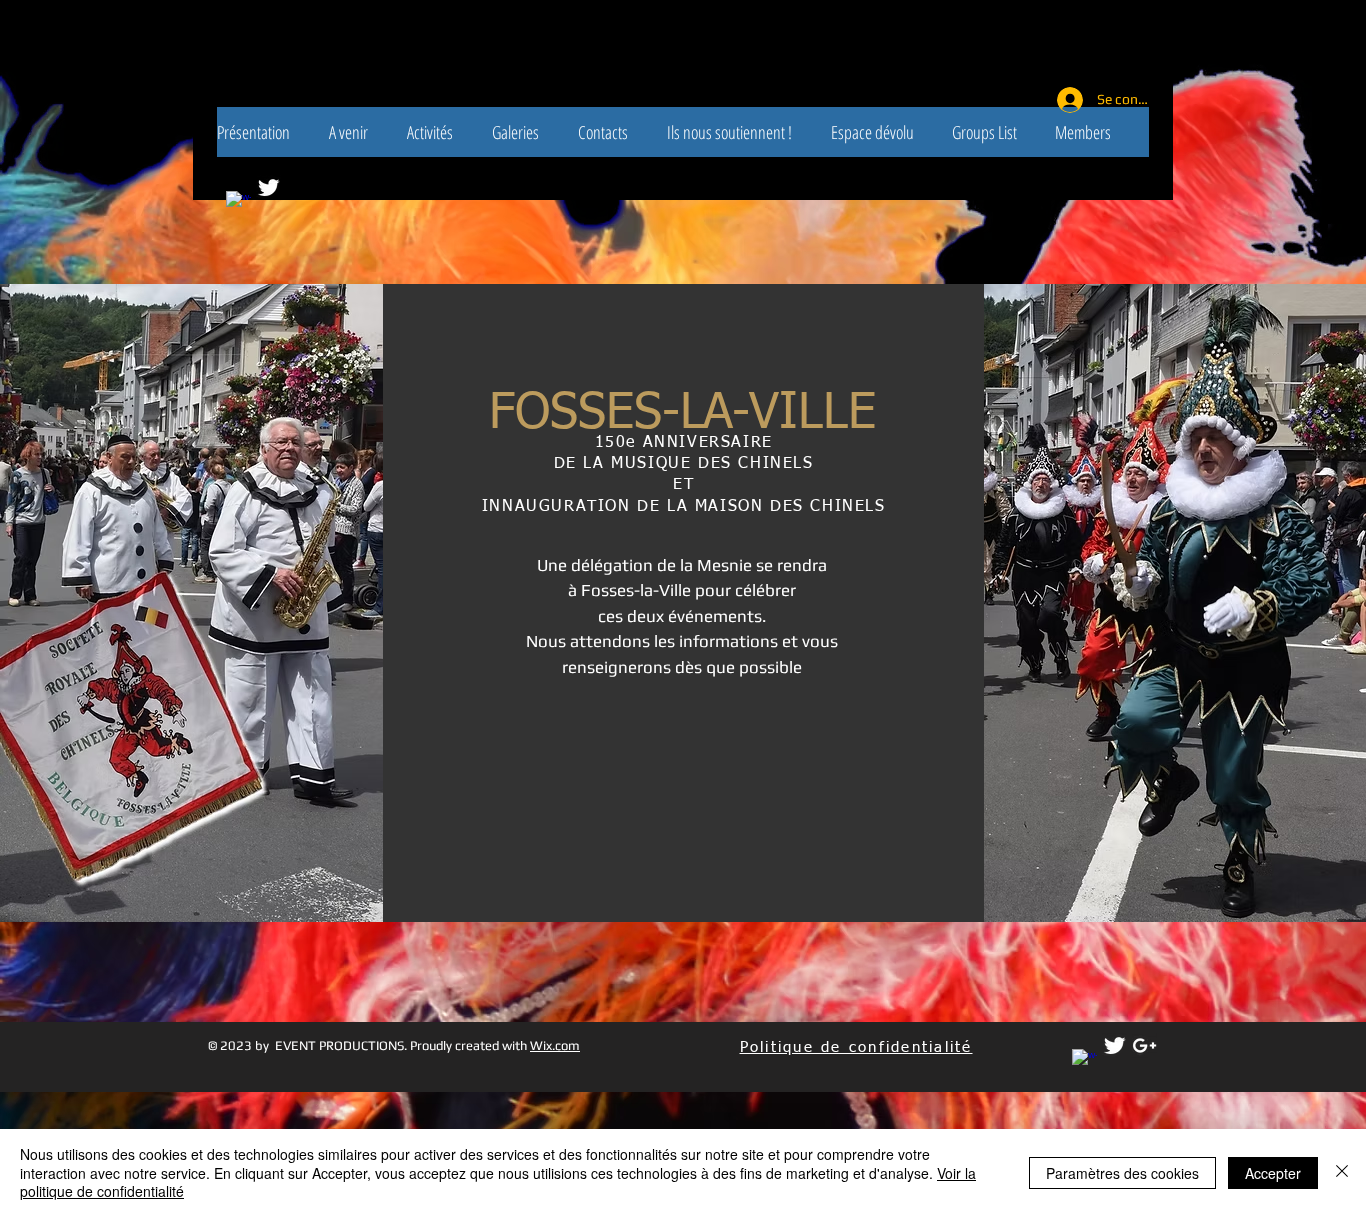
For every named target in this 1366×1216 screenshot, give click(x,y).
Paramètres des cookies (1122, 1173)
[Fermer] (1342, 1172)
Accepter (1273, 1173)
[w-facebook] (1084, 1061)
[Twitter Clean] (268, 187)
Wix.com (555, 1045)
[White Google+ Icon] (1144, 1045)
